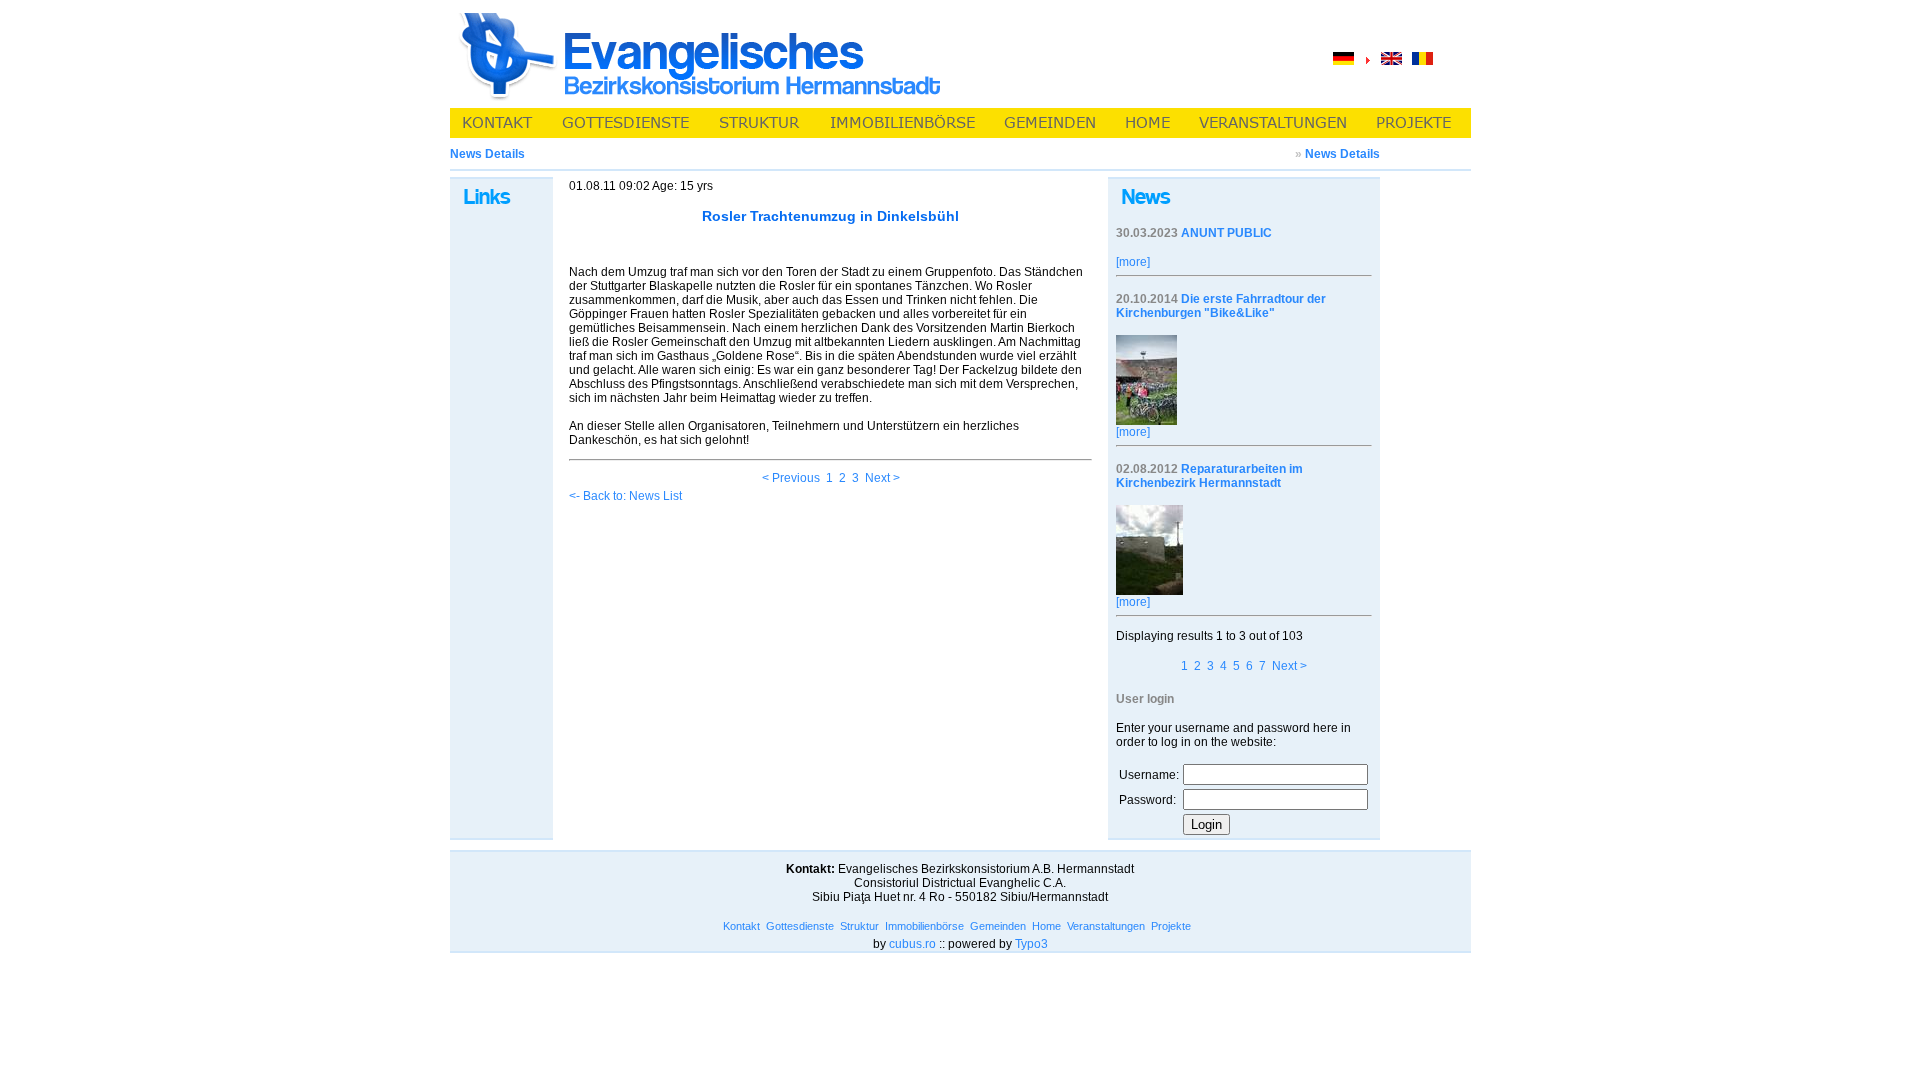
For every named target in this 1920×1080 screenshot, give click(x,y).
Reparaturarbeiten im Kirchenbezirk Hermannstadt (1209, 476)
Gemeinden (998, 926)
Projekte (1171, 926)
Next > (882, 478)
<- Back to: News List (625, 496)
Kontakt (741, 926)
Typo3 (1031, 944)
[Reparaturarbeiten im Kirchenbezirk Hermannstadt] (1149, 591)
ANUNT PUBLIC (1226, 233)
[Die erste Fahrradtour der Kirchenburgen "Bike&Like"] (1146, 421)
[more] (1133, 262)
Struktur (859, 926)
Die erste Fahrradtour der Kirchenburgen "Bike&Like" (1221, 306)
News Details (1342, 154)
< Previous (791, 478)
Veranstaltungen (1106, 926)
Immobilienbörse (924, 926)
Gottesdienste (800, 926)
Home (1046, 926)
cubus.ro (912, 944)
